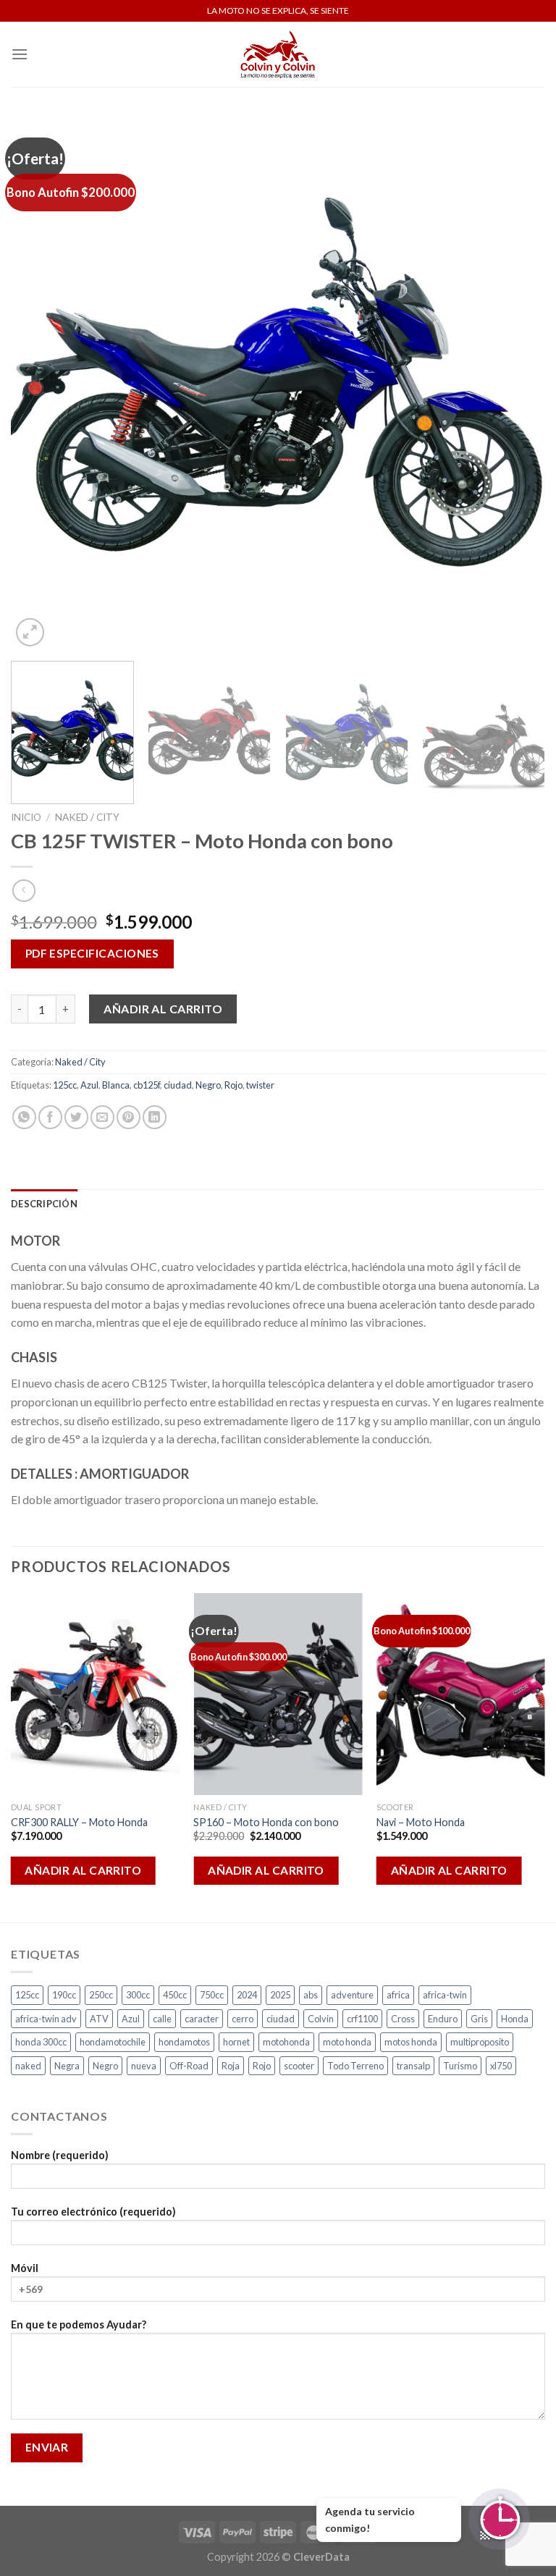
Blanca (116, 1085)
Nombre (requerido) (60, 2155)
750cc (212, 1995)
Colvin (321, 2019)
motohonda (286, 2042)
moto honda (347, 2042)
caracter (202, 2019)
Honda (515, 2019)
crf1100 (362, 2019)
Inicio (26, 817)
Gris (479, 2019)
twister (260, 1085)
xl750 (501, 2066)
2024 (247, 1995)
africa (398, 1995)
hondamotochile (113, 2042)
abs (311, 1995)
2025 (280, 1995)
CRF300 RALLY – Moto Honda (79, 1822)
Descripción (44, 1204)
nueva (144, 2066)
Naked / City (87, 817)
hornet (236, 2042)
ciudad (178, 1085)
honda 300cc (41, 2042)
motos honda (411, 2042)
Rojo (233, 1085)
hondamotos (184, 2042)
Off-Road (189, 2066)
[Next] (516, 383)
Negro (208, 1085)
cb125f (147, 1085)
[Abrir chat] (499, 2519)
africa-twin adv (46, 2019)
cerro (243, 2019)
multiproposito (480, 2042)
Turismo (460, 2066)
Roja (231, 2066)
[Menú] (20, 54)
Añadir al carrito (163, 1009)
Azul (89, 1085)
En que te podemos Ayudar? (79, 2324)
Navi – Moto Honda (421, 1822)
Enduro (443, 2019)
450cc (175, 1995)
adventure (352, 1995)
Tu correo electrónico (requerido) (93, 2212)
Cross (403, 2019)
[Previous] (40, 383)
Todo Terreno (355, 2066)
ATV (99, 2019)
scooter (299, 2066)
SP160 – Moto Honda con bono (266, 1822)
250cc (101, 1995)
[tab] (44, 1204)
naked (28, 2066)
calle (162, 2019)
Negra (67, 2066)
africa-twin (445, 1995)
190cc (64, 1995)
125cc (65, 1085)
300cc (138, 1995)
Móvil (25, 2268)
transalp (413, 2066)
